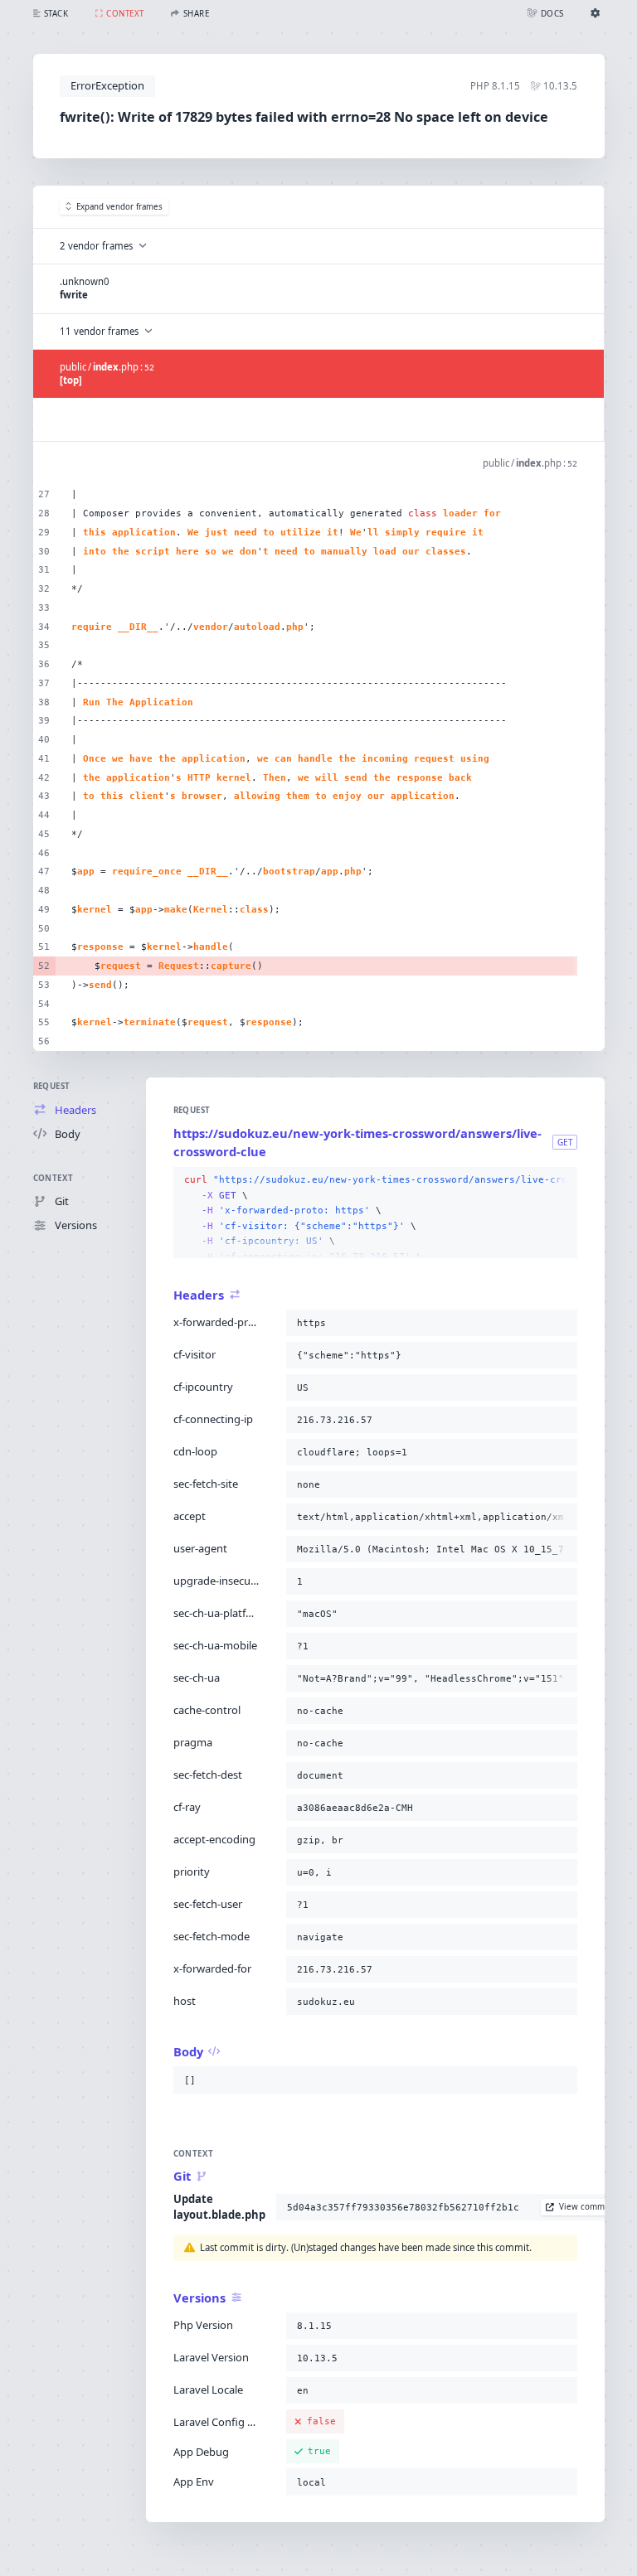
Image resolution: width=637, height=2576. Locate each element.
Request (52, 1086)
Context (53, 1178)
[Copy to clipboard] (562, 1180)
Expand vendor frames (119, 207)
